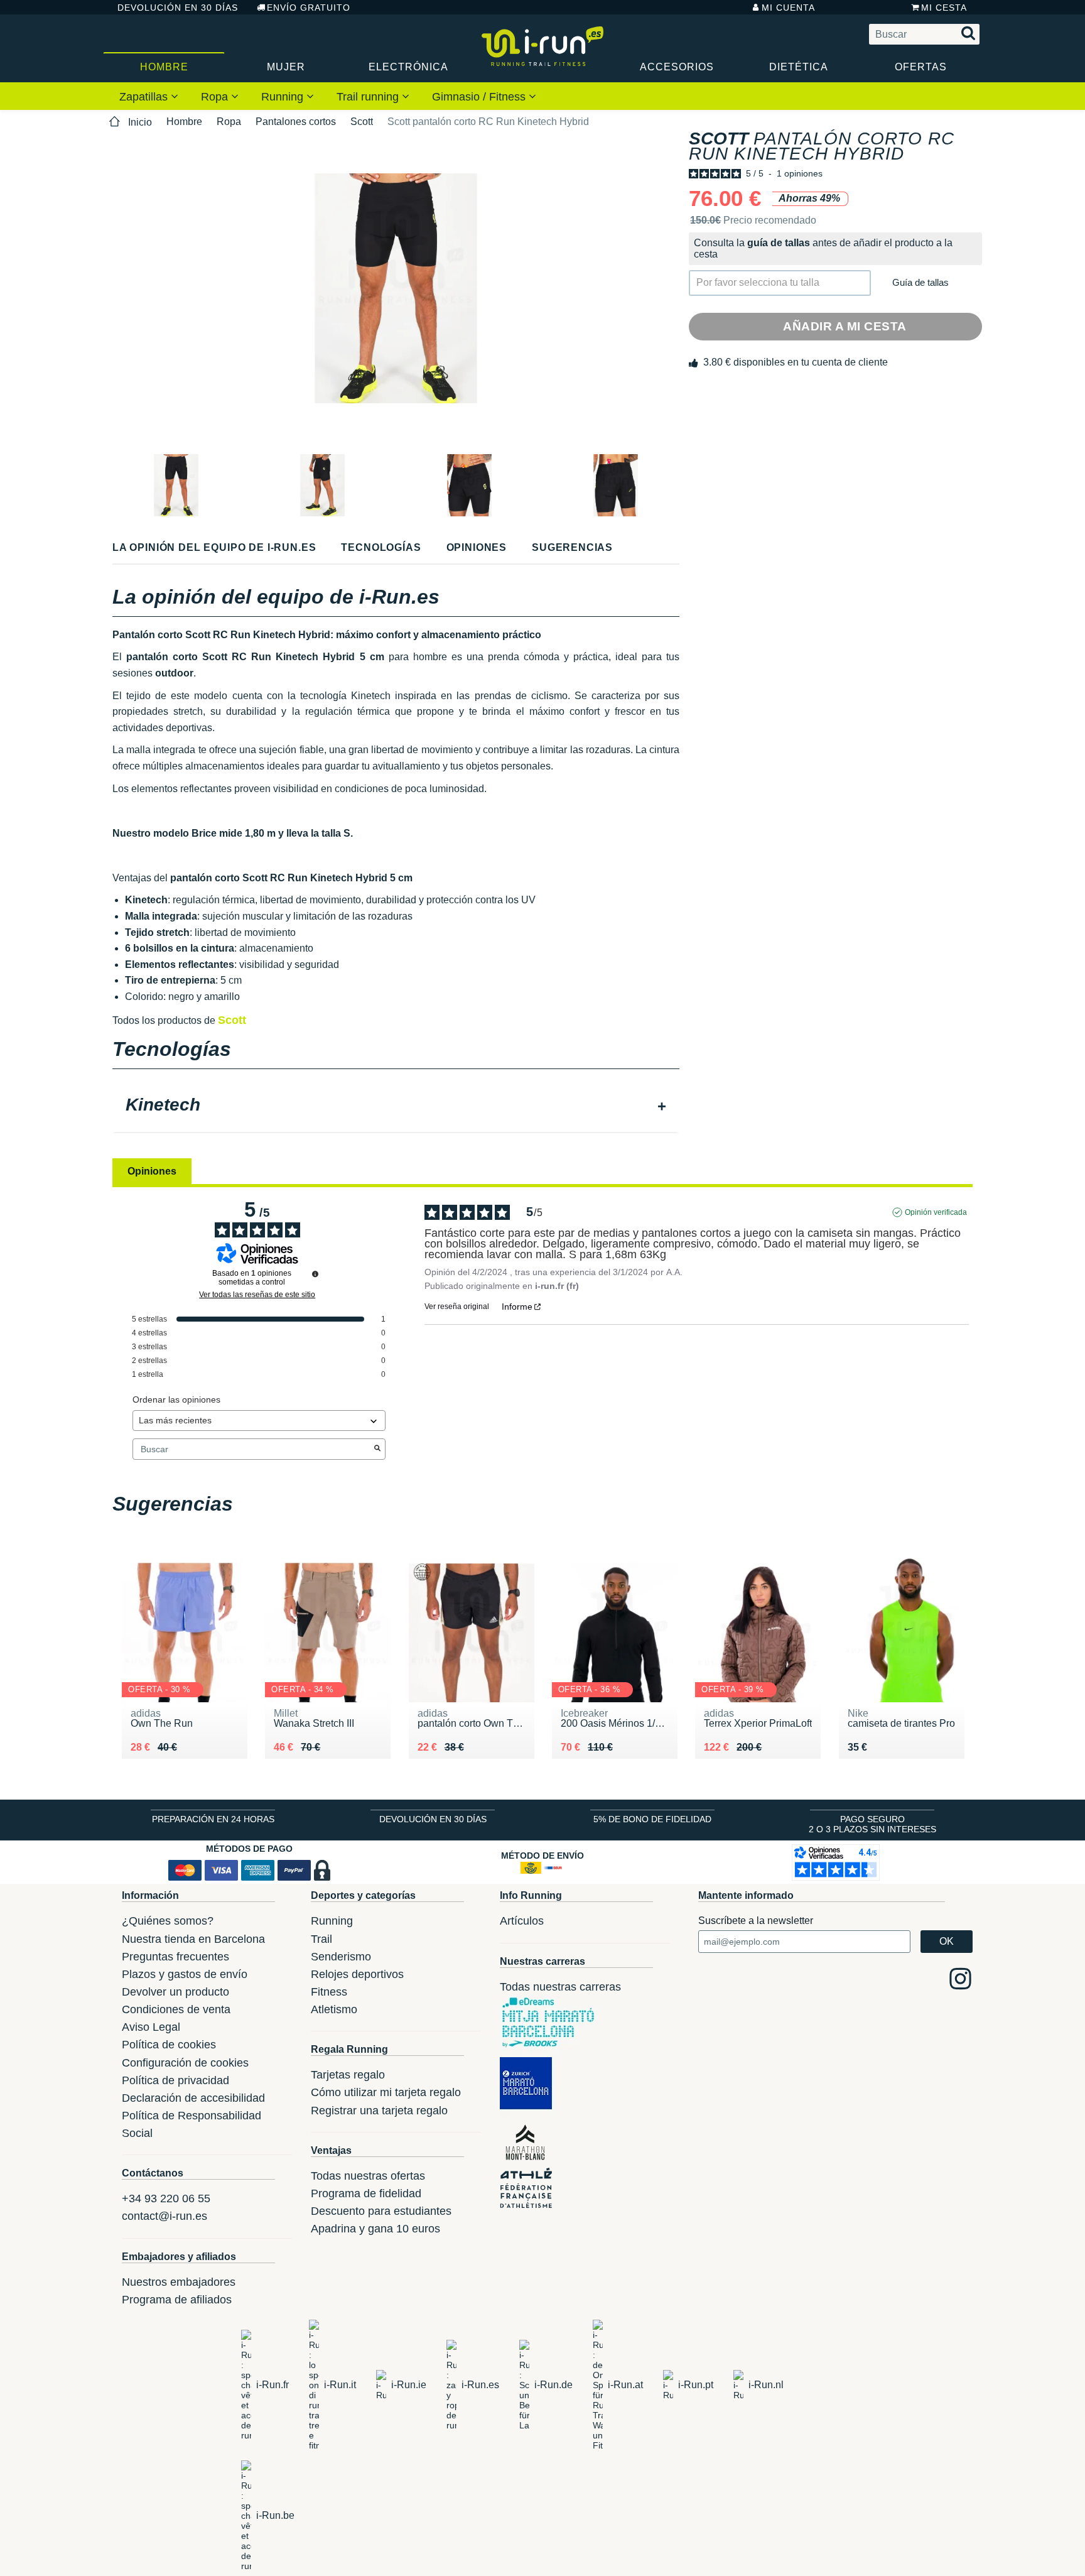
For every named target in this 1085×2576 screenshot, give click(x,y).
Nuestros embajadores (179, 2282)
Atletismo (334, 2009)
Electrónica (408, 67)
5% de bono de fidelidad (652, 1819)
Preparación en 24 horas (213, 1819)
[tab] (396, 1106)
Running (284, 97)
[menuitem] (149, 96)
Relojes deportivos (357, 1974)
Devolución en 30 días (178, 8)
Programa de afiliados (177, 2300)
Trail (321, 1939)
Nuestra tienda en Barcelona (193, 1939)
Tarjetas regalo (348, 2075)
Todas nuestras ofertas (368, 2176)
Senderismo (341, 1957)
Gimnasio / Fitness (480, 97)
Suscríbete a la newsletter (756, 1921)
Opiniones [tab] (152, 1171)
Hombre (164, 67)
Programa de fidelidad (366, 2193)
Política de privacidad (175, 2080)
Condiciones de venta (176, 2009)
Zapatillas (145, 97)
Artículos (522, 1921)
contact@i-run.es (165, 2216)
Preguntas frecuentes (175, 1957)
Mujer (286, 67)
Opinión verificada (936, 1212)
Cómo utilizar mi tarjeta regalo (386, 2092)
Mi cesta (944, 8)
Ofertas (921, 67)
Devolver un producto (175, 1992)
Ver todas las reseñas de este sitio (257, 1295)
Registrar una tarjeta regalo (379, 2111)
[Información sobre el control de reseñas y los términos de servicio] (315, 1274)
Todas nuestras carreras (560, 1987)
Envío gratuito (309, 8)
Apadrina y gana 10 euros (375, 2229)
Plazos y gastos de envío (185, 1974)
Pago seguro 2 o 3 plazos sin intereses (872, 1824)
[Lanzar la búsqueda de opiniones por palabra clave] (377, 1449)
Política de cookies (169, 2045)
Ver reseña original (457, 1307)
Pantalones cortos (296, 122)
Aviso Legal (151, 2027)
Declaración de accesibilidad (193, 2098)
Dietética (799, 67)
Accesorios (677, 67)
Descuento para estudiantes (381, 2211)
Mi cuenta (788, 8)
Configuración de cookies (185, 2063)
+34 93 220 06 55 (166, 2198)
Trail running (369, 97)
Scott (362, 122)
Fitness (329, 1992)
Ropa (216, 97)
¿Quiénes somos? (168, 1921)
